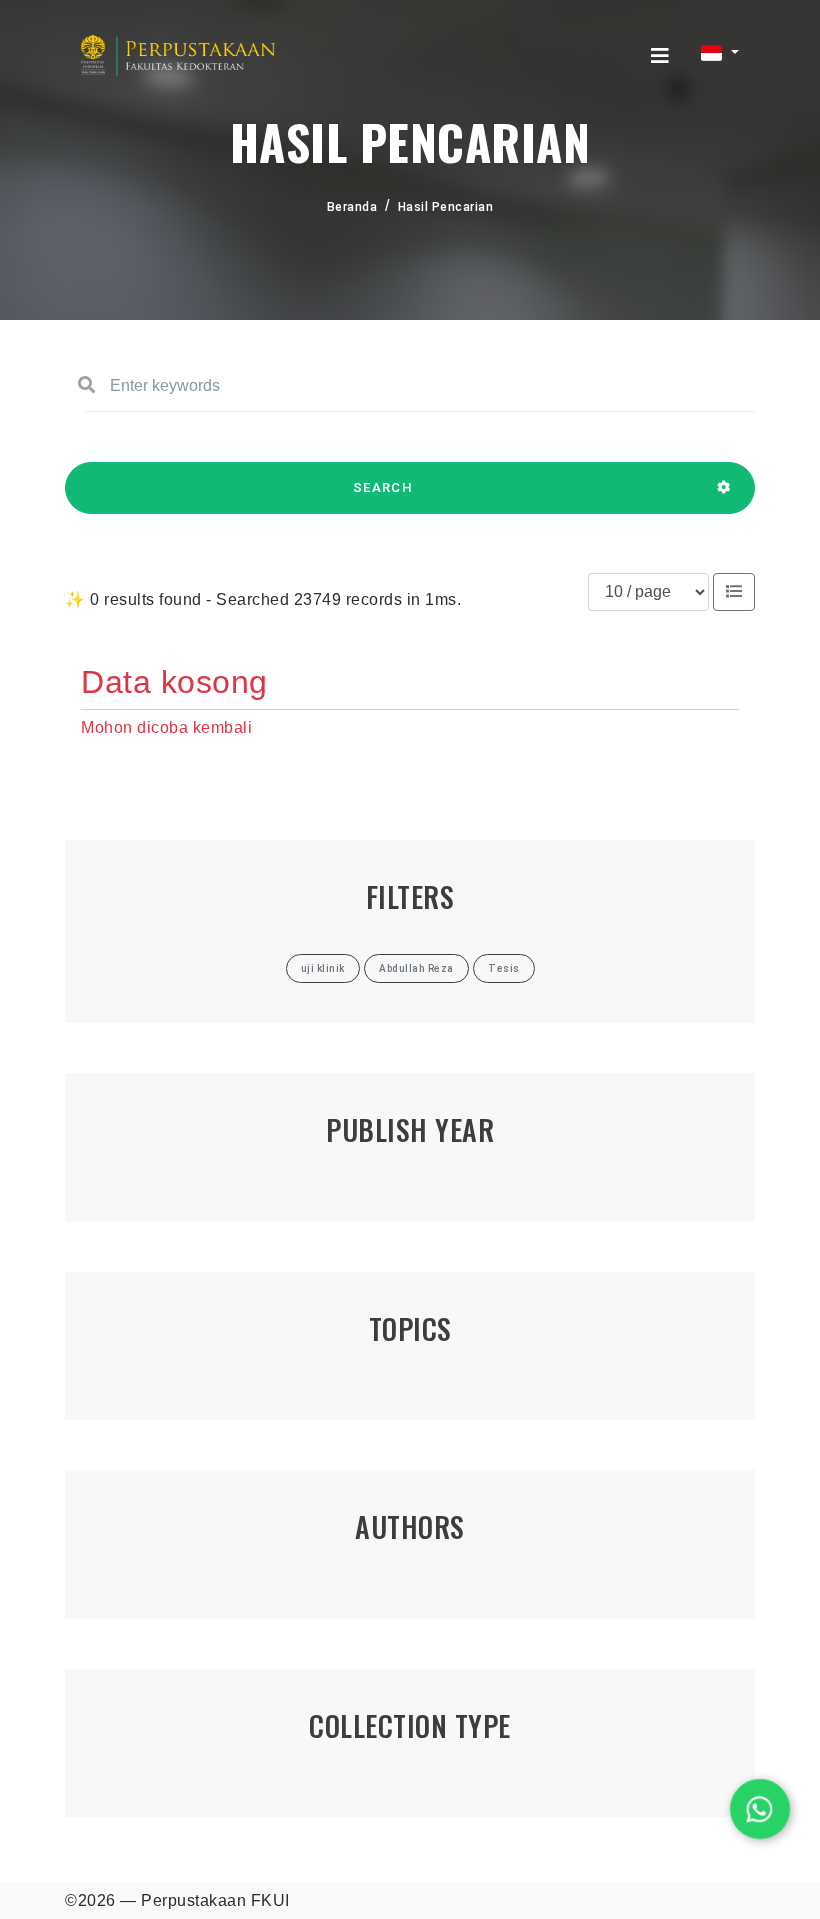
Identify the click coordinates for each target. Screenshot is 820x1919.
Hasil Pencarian (446, 207)
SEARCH (383, 487)
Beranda (352, 207)
